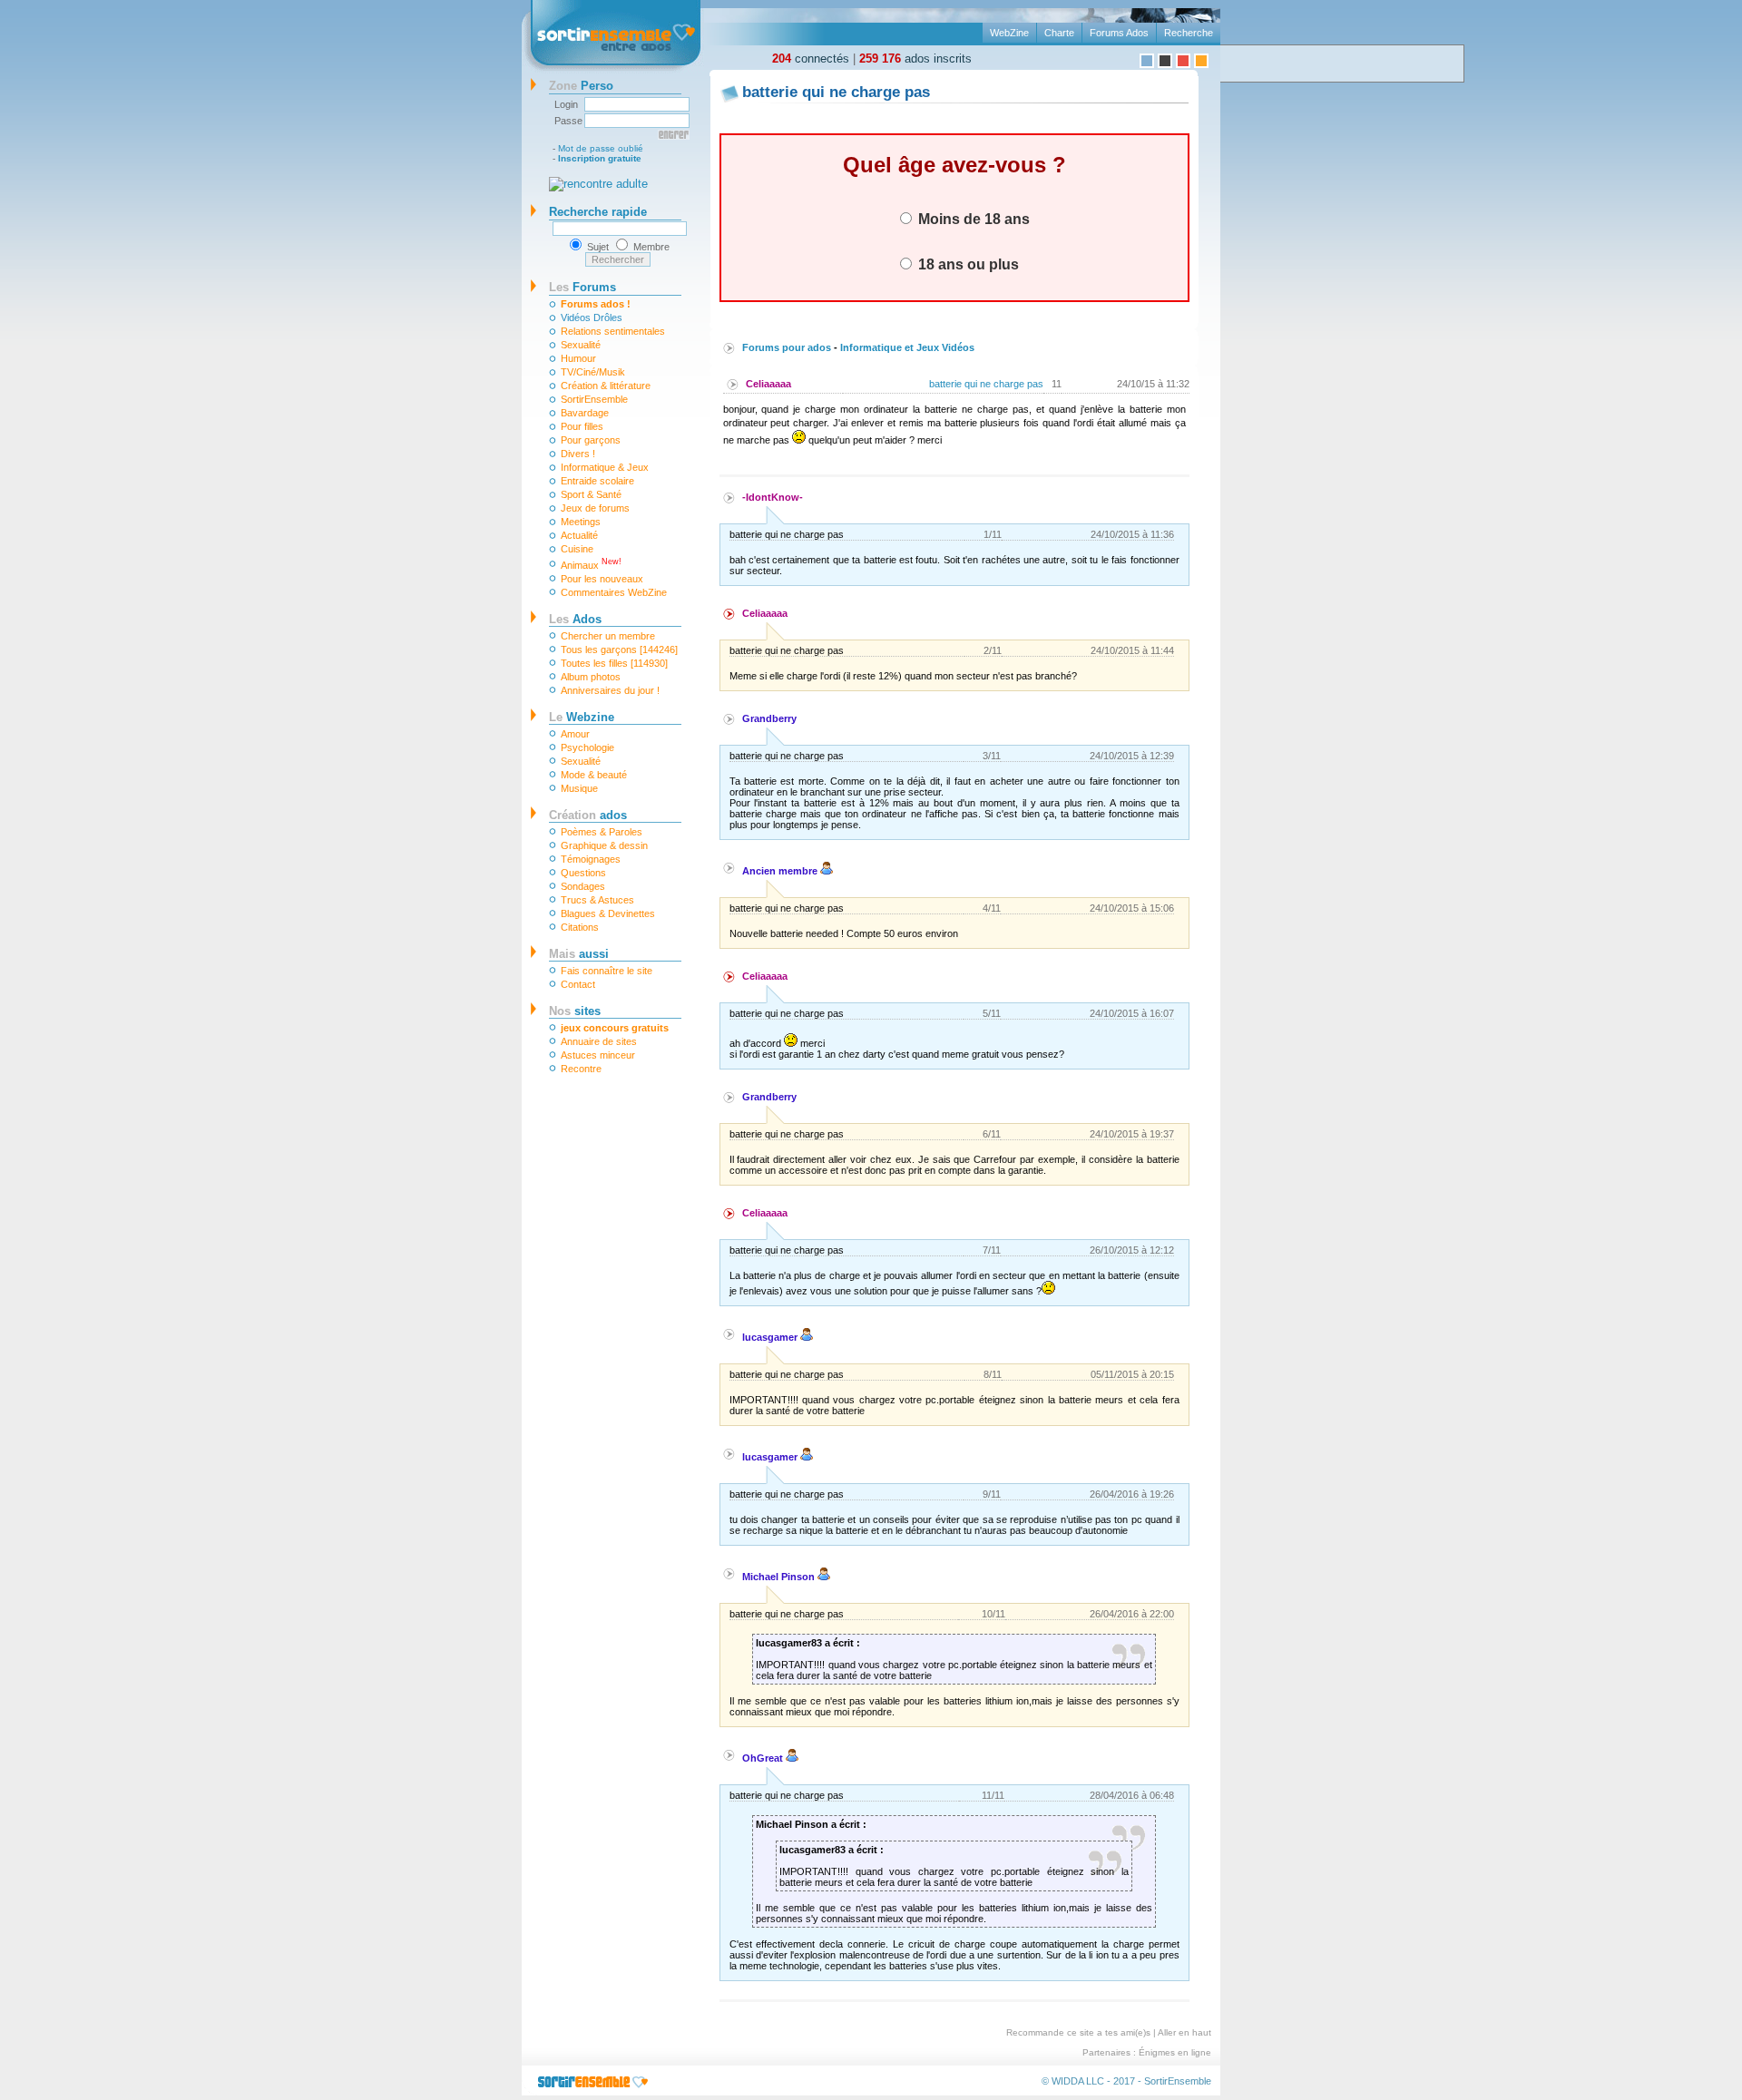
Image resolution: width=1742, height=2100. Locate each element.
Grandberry (769, 718)
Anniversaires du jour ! (610, 690)
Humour (578, 358)
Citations (580, 927)
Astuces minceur (598, 1055)
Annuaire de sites (599, 1041)
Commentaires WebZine (614, 592)
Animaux (591, 564)
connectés (811, 59)
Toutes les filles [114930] (614, 663)
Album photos (591, 677)
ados (588, 815)
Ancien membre (781, 871)
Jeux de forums (595, 508)
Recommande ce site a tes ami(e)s (1078, 2032)
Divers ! (578, 454)
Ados (575, 619)
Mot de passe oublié (601, 148)
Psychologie (587, 747)
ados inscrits (915, 59)
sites (575, 1011)
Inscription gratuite (600, 158)
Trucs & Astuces (597, 900)
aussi (579, 954)
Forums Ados (1119, 33)
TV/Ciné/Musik (593, 372)
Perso (581, 86)
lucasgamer (771, 1337)
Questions (583, 873)
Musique (579, 788)
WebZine (1009, 33)
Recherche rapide (598, 212)
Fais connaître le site (607, 971)
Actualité (579, 535)
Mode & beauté (594, 775)
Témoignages (591, 859)
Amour (575, 734)
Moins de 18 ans (972, 219)
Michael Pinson (780, 1577)
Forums (582, 287)
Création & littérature (606, 386)
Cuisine (577, 549)
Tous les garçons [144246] (619, 650)
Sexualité (581, 345)
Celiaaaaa (768, 384)
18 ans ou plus (967, 264)
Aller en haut (1184, 2032)
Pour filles (582, 426)
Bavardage (585, 413)
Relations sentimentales (613, 331)
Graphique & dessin (604, 845)
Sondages (583, 886)
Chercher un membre (608, 636)
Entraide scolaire (597, 481)
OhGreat (764, 1758)
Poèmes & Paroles (602, 832)
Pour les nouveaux (602, 579)
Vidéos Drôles (592, 317)
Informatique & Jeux (605, 467)
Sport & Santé (591, 494)
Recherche (1189, 33)
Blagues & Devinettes (608, 913)
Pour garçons (591, 440)
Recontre (581, 1069)
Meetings (581, 522)
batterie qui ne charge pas (986, 384)
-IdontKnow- (773, 497)
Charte (1059, 33)
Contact (578, 984)
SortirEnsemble (594, 399)
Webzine (582, 717)
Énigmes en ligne (1175, 2052)
